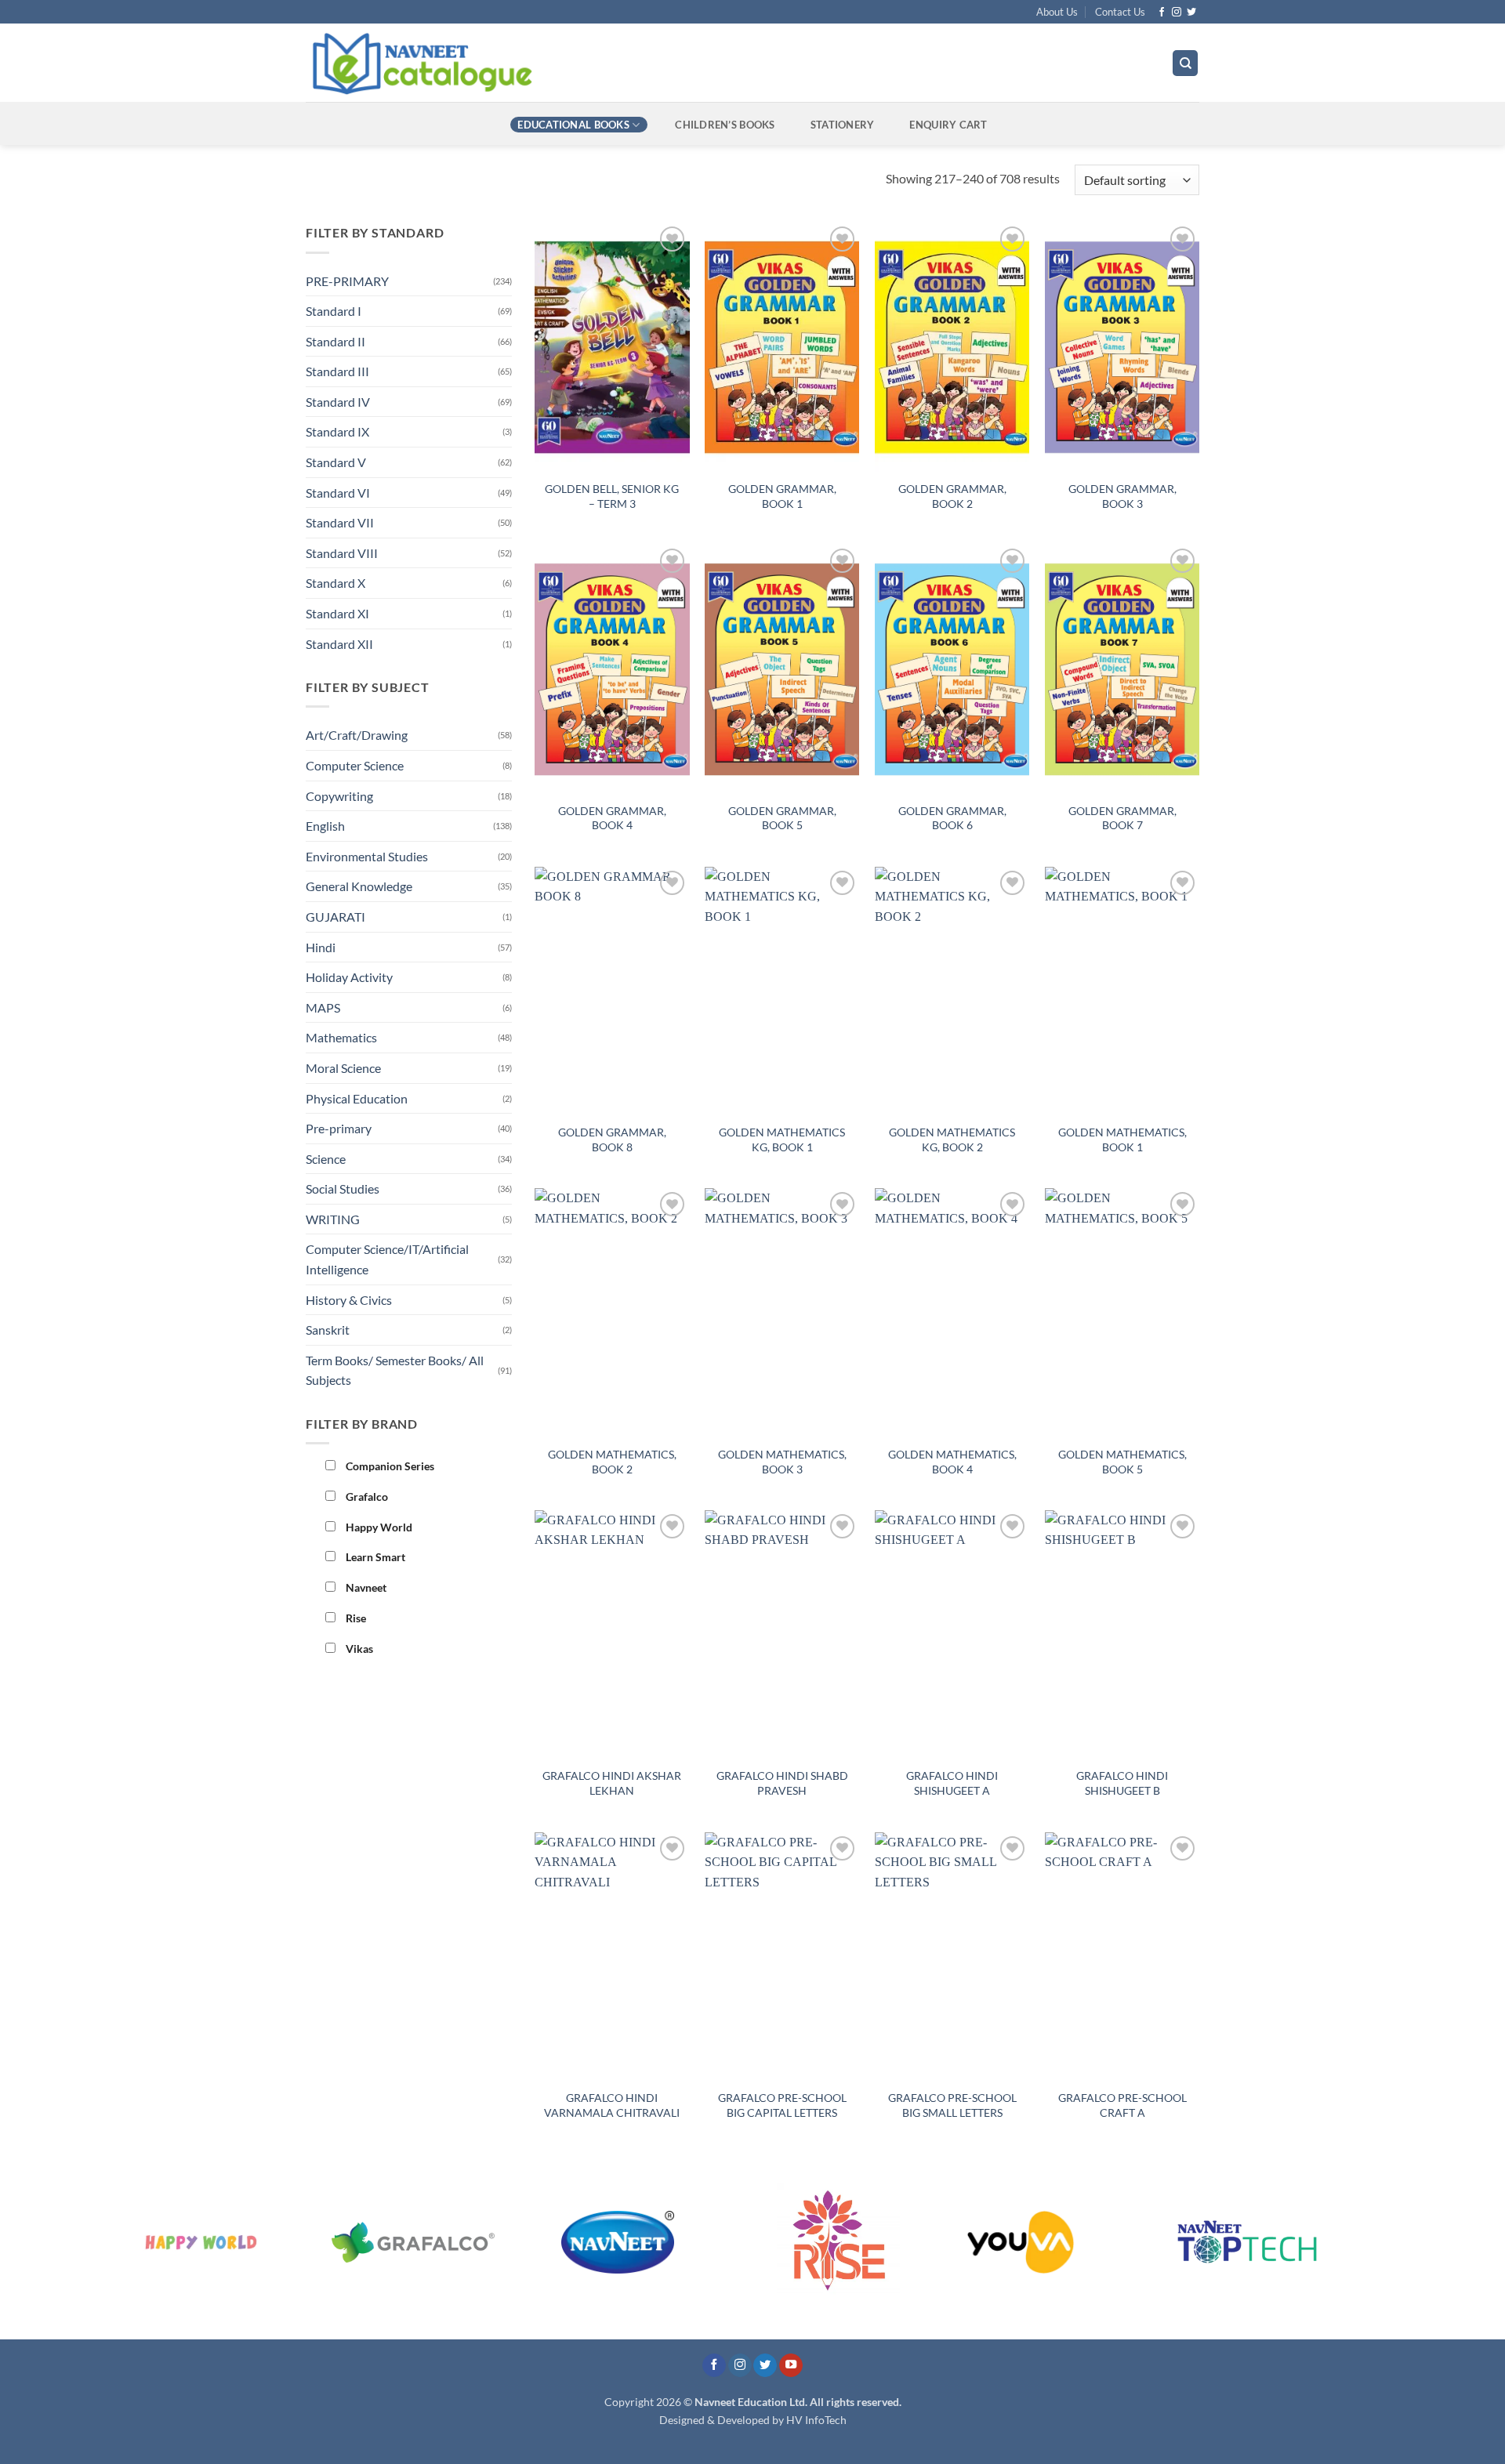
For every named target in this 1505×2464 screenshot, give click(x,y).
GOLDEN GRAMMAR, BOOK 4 (612, 818)
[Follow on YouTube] (791, 2366)
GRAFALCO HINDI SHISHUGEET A (952, 1783)
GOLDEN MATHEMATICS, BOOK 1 (1122, 1140)
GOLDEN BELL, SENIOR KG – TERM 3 (612, 496)
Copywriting (339, 796)
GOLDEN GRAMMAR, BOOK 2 (952, 496)
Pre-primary (339, 1128)
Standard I (334, 311)
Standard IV (338, 402)
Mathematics (341, 1037)
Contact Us (1120, 12)
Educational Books (573, 125)
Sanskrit (328, 1330)
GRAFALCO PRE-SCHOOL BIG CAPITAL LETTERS (782, 2105)
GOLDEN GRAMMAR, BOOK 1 (782, 496)
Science (326, 1159)
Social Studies (343, 1189)
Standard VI (338, 493)
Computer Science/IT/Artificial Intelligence (387, 1259)
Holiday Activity (349, 977)
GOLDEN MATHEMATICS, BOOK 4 (952, 1462)
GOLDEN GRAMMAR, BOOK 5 (782, 818)
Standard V (336, 462)
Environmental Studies (367, 856)
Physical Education (357, 1098)
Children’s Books (725, 125)
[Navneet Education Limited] (556, 63)
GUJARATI (335, 917)
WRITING (333, 1219)
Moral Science (343, 1068)
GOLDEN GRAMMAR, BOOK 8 (612, 1140)
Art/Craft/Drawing (357, 735)
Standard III (337, 371)
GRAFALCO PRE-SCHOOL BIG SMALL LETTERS (952, 2105)
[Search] (1185, 63)
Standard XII (339, 644)
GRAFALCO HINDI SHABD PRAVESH (782, 1783)
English (325, 826)
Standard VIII (342, 553)
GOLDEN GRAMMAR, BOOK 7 (1122, 818)
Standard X (335, 583)
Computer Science (355, 765)
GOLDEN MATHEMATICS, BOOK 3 (782, 1462)
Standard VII (340, 522)
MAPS (323, 1007)
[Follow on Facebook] (1162, 13)
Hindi (321, 947)
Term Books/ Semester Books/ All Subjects (395, 1370)
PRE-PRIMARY (347, 281)
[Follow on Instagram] (1177, 13)
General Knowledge (359, 886)
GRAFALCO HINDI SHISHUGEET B (1122, 1783)
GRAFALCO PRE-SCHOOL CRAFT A (1122, 2105)
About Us (1057, 12)
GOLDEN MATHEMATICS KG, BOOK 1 (782, 1140)
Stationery (843, 125)
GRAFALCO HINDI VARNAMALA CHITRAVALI (612, 2105)
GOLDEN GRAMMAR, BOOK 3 (1122, 496)
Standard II (335, 341)
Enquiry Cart (948, 125)
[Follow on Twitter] (1191, 13)
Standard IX (337, 431)
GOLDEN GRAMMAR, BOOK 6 (952, 818)
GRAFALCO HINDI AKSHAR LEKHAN (612, 1783)
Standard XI (337, 613)
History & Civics (349, 1300)
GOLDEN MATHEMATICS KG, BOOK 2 (952, 1140)
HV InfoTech (816, 2420)
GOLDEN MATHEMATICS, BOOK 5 (1122, 1462)
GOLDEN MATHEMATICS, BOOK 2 (612, 1462)
